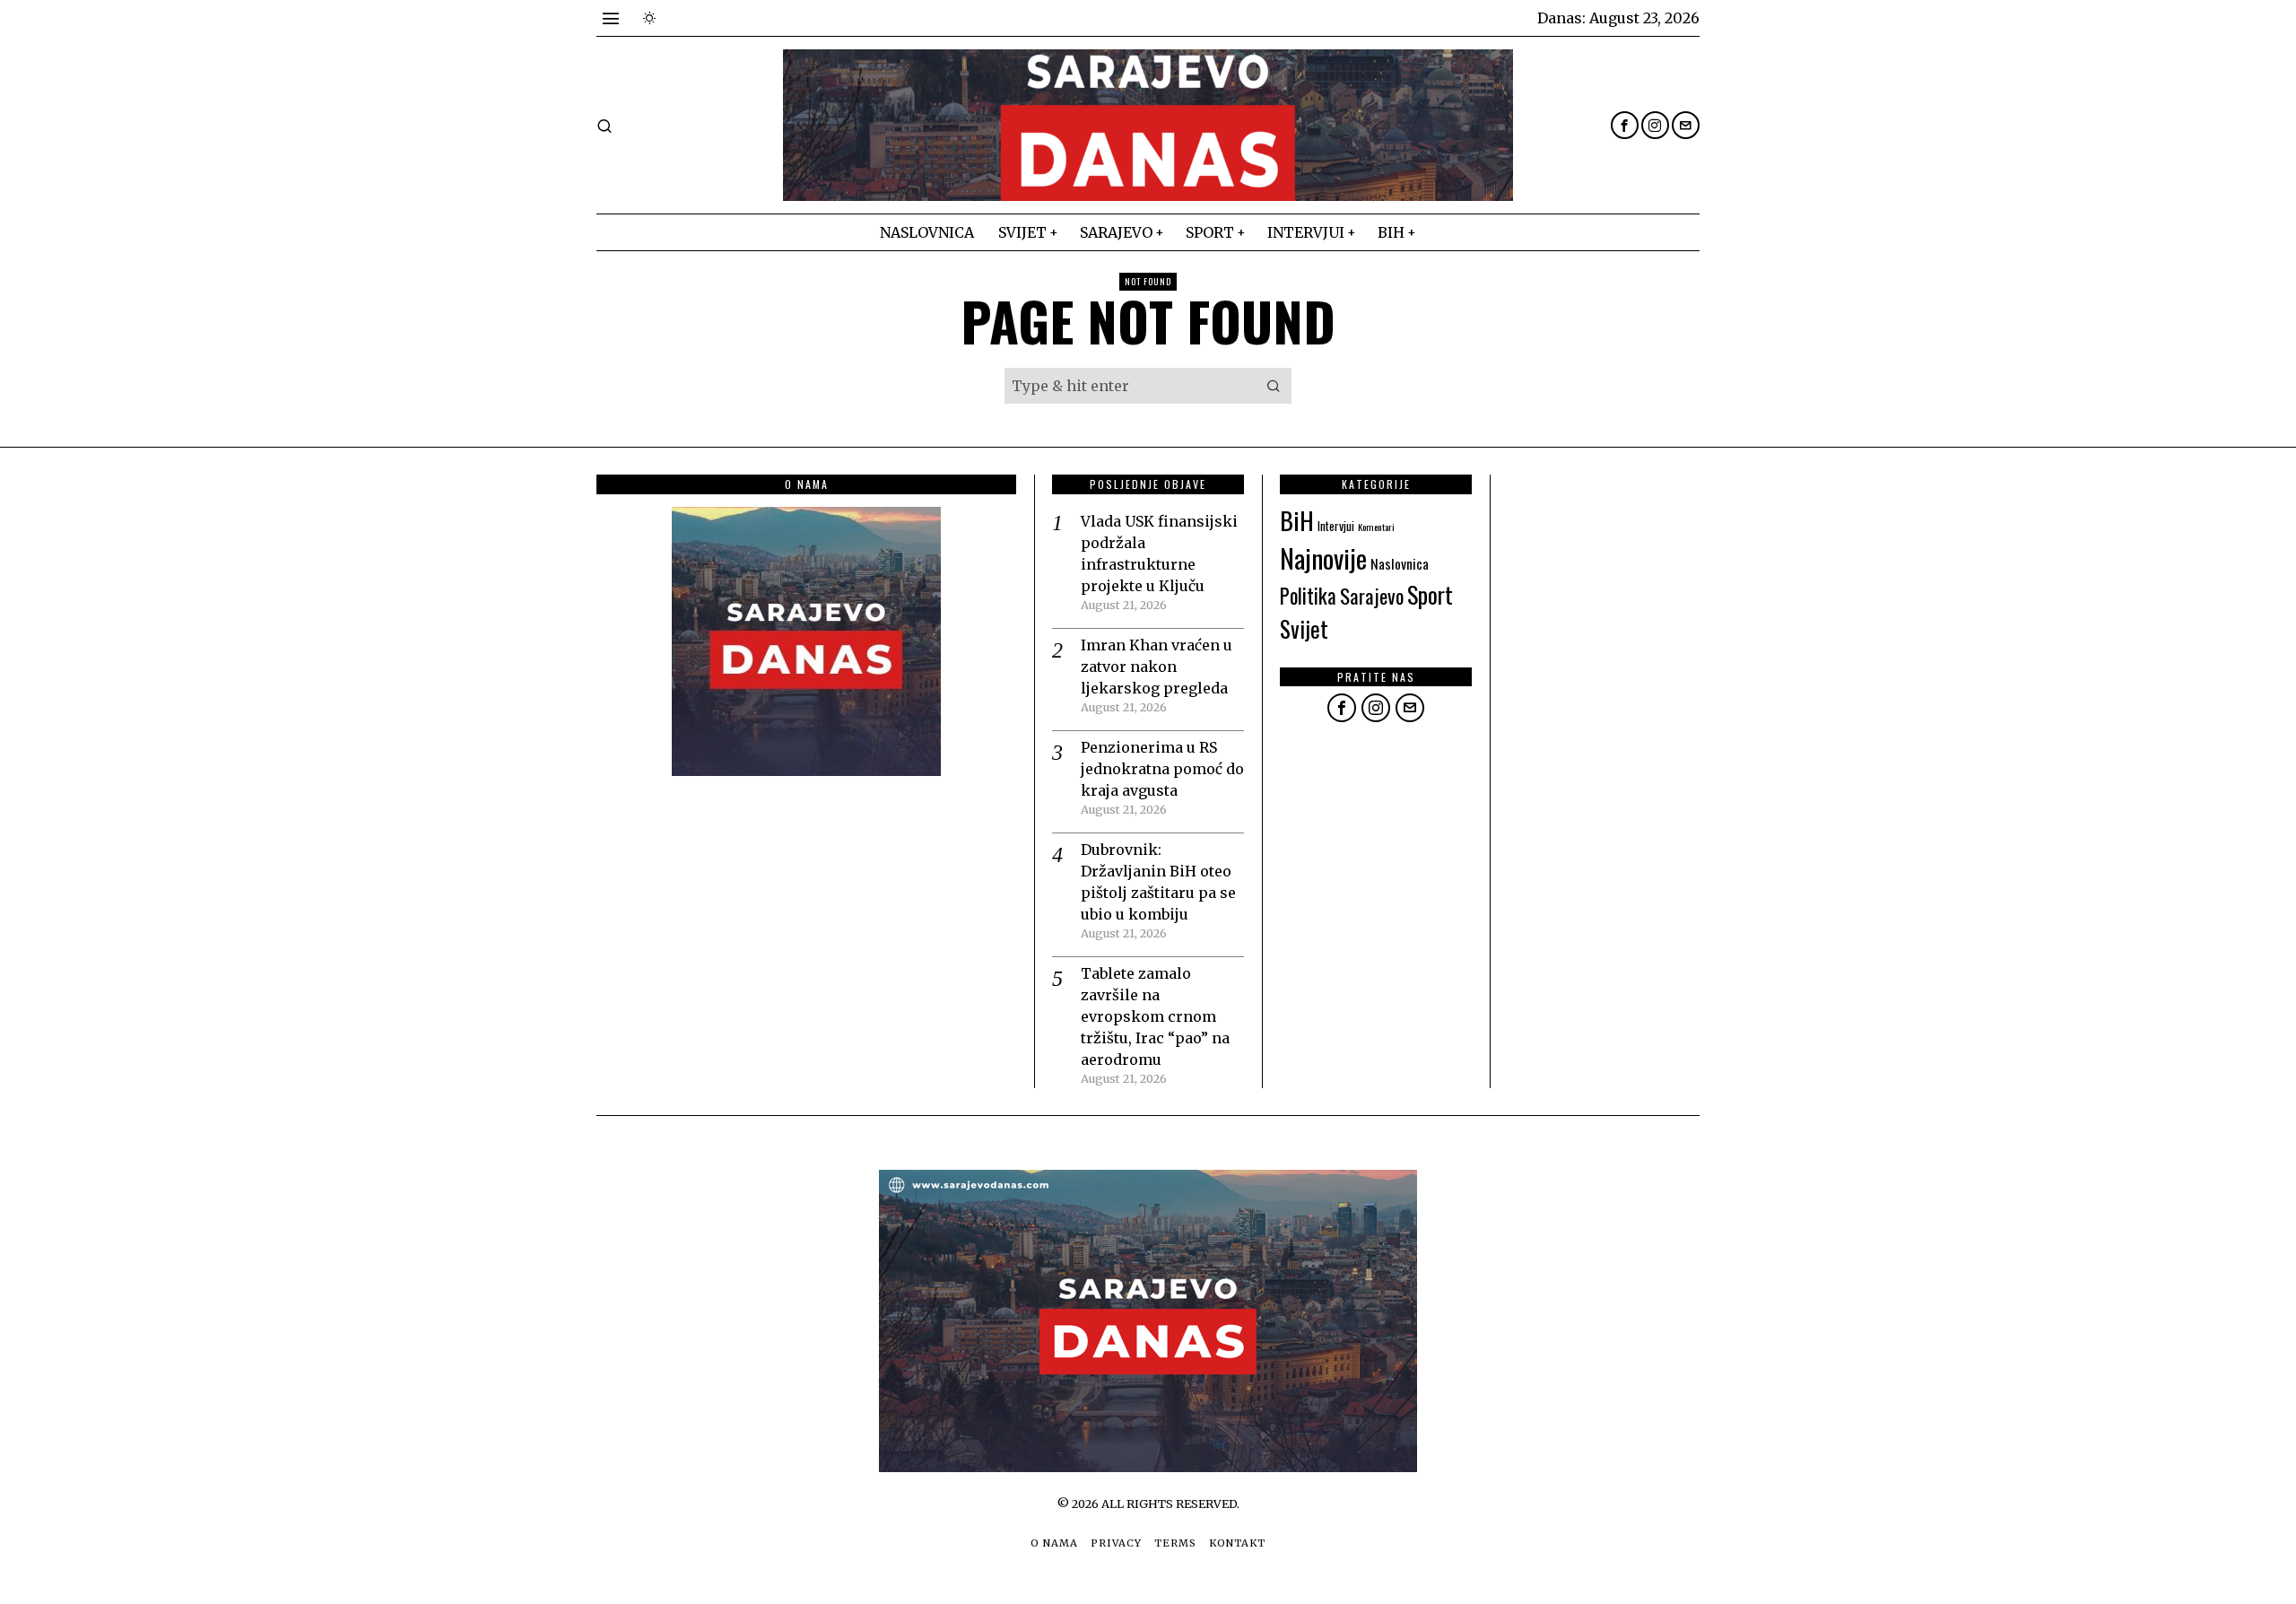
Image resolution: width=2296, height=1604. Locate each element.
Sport (1430, 594)
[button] (1274, 386)
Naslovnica (1400, 563)
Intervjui (1336, 526)
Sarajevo (1372, 596)
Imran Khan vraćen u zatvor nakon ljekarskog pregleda (1157, 667)
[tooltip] (1625, 125)
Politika (1308, 596)
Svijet (1304, 628)
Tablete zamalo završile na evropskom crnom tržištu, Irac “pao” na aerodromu (1155, 1016)
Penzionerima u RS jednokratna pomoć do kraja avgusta (1162, 769)
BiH (1297, 520)
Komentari (1376, 527)
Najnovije (1323, 558)
